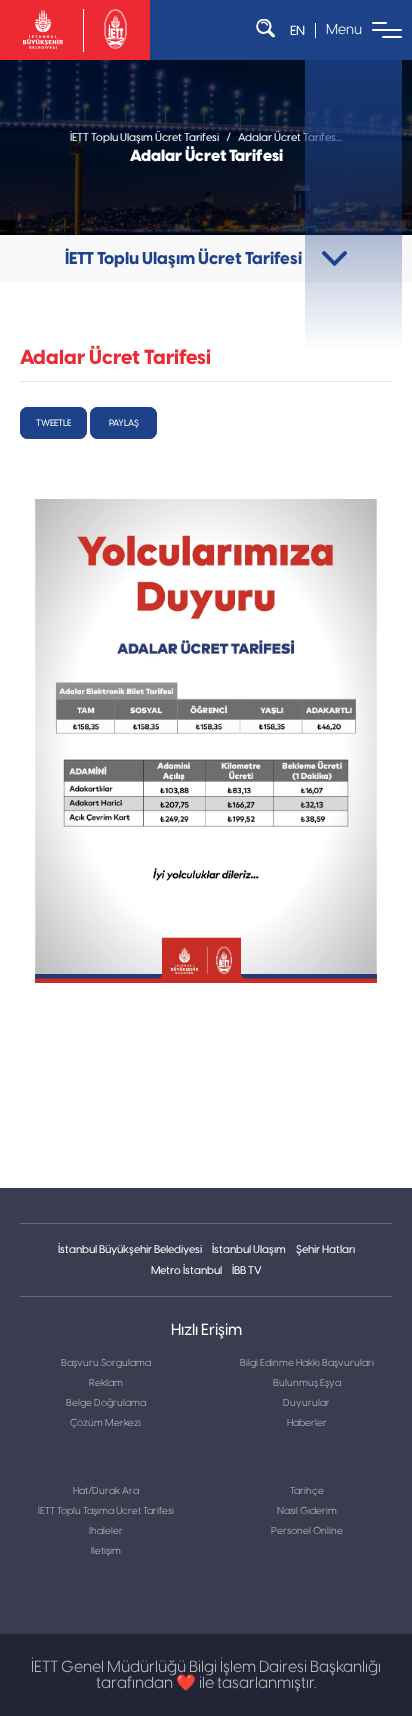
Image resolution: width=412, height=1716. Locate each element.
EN (297, 30)
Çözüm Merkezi (105, 1423)
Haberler (307, 1423)
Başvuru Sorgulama (106, 1363)
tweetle (53, 423)
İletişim (106, 1551)
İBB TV (247, 1270)
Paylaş (124, 423)
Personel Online (307, 1531)
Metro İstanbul (186, 1270)
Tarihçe (307, 1491)
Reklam (106, 1383)
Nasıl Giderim (307, 1511)
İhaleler (106, 1531)
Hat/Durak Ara (106, 1491)
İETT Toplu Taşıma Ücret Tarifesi (106, 1511)
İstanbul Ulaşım (249, 1249)
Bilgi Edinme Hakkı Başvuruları (307, 1363)
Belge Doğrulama (106, 1403)
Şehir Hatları (325, 1249)
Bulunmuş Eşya (307, 1383)
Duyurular (306, 1403)
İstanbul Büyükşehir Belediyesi (130, 1249)
